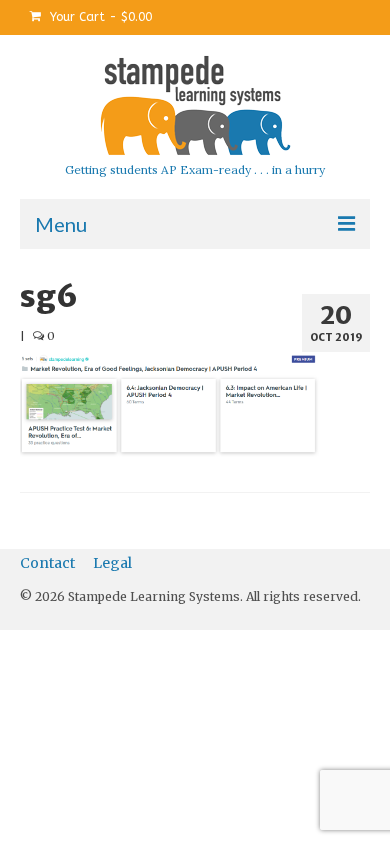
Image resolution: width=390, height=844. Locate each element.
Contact (47, 563)
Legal (112, 563)
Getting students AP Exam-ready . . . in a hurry (195, 169)
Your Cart (99, 17)
